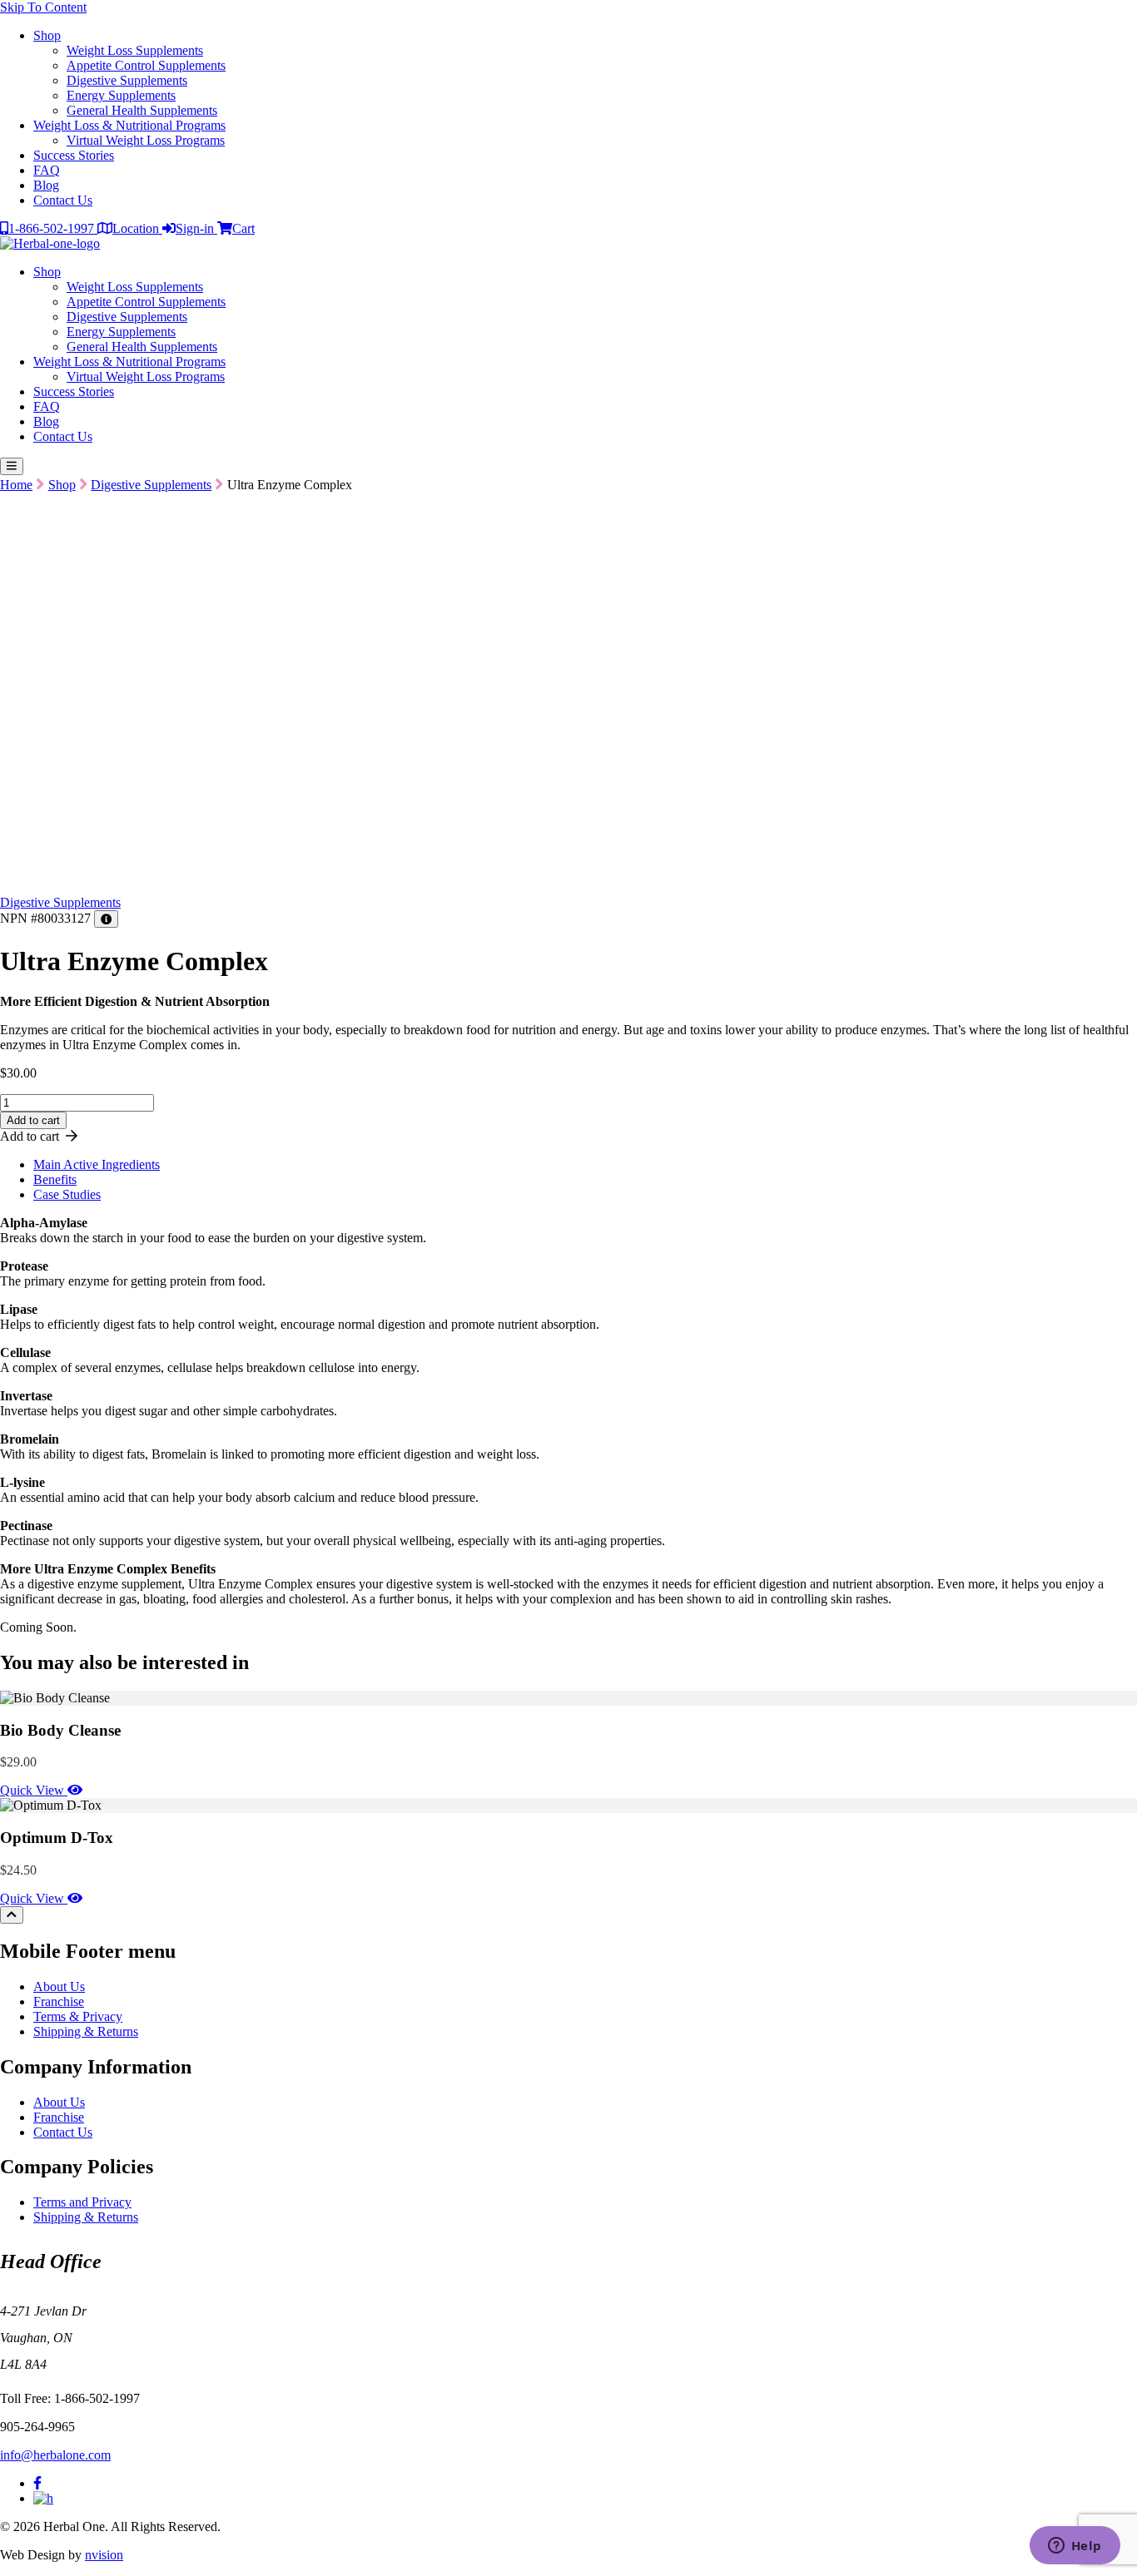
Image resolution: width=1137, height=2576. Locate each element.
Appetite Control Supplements (146, 65)
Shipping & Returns (86, 2031)
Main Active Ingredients (97, 1164)
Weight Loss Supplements (135, 50)
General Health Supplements (142, 110)
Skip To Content (43, 7)
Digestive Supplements (127, 80)
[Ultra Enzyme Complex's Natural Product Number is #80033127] (106, 919)
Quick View (34, 1790)
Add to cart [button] (33, 1136)
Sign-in (196, 228)
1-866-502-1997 (53, 228)
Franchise (59, 2001)
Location (137, 228)
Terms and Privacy (82, 2202)
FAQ (47, 170)
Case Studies (67, 1194)
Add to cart (33, 1120)
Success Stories (74, 155)
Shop (47, 35)
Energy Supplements (121, 95)
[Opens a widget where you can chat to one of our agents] (1075, 2547)
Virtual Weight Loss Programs (146, 140)
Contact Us (63, 200)
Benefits (55, 1179)
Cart (243, 228)
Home (16, 485)
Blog (46, 185)
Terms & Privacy (78, 2016)
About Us (59, 1986)
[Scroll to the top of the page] (12, 1915)
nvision (104, 2555)
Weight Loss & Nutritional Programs (129, 125)
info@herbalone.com (55, 2455)
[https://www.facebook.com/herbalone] (37, 2483)
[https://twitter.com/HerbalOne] (43, 2498)
